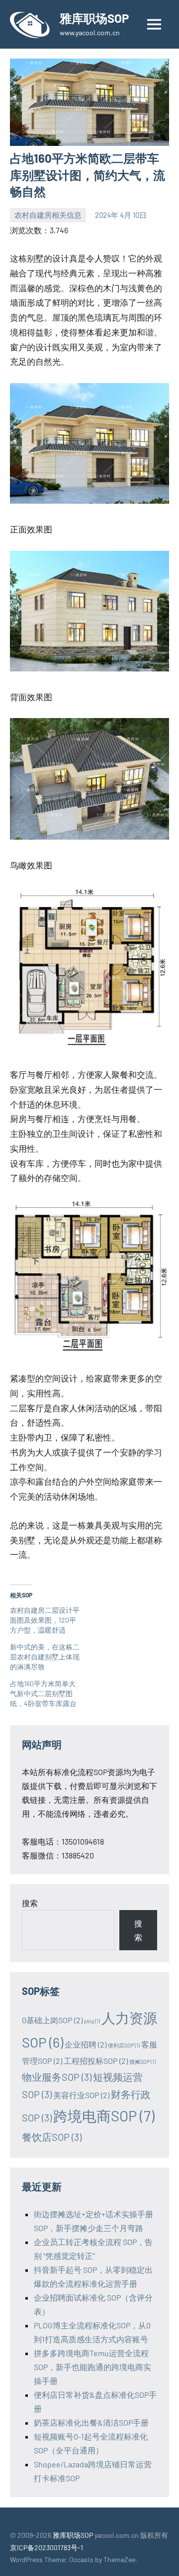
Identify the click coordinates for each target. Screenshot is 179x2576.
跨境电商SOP (104, 2116)
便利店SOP (124, 2045)
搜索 (30, 1903)
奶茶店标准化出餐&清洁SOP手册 (91, 2422)
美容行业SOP (81, 2095)
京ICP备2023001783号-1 (46, 2547)
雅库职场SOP (94, 18)
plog (92, 2021)
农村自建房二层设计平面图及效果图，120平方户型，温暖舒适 (45, 1620)
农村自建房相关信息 (48, 215)
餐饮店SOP (52, 2137)
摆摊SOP (142, 2062)
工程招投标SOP (96, 2061)
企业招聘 (86, 2044)
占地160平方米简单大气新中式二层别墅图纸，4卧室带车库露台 (43, 1693)
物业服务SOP (57, 2077)
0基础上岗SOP (52, 2020)
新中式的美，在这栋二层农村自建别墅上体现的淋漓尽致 (45, 1657)
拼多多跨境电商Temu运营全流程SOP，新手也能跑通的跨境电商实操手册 (92, 2367)
